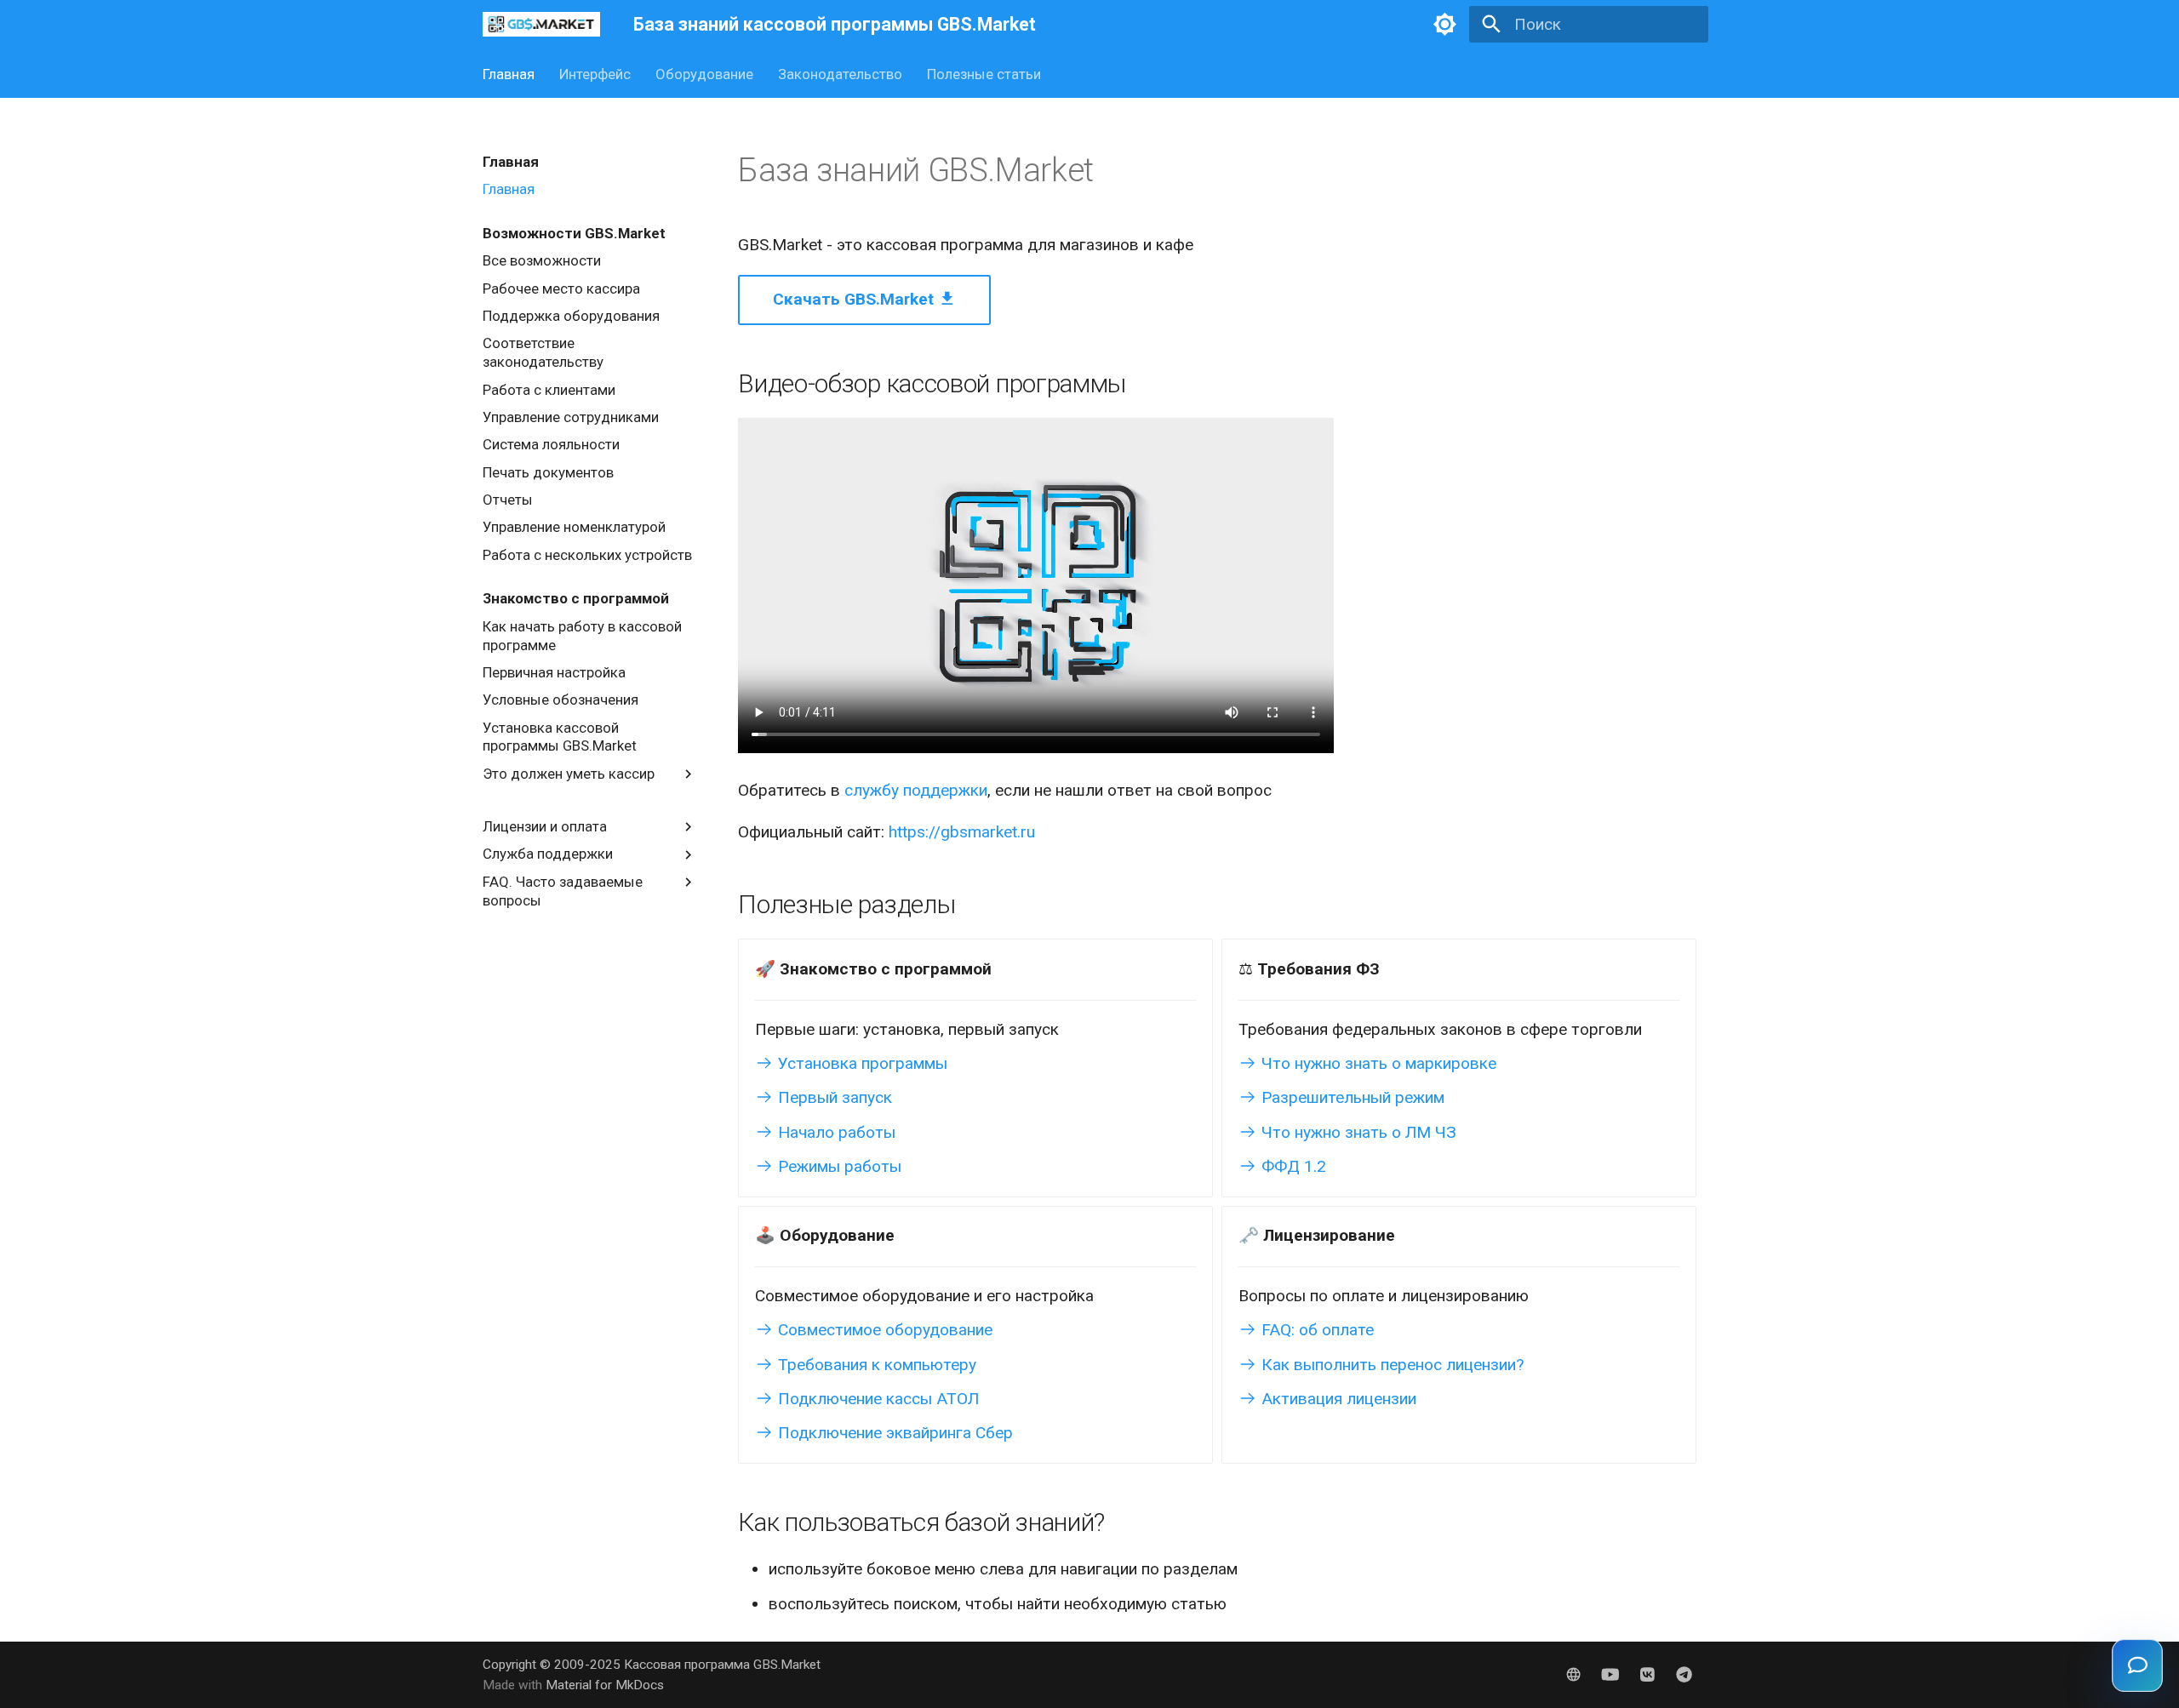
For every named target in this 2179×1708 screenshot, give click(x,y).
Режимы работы (838, 1166)
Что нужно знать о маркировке (1377, 1063)
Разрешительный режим (1351, 1097)
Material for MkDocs (605, 1685)
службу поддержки (916, 790)
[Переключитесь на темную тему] (1445, 25)
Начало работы (835, 1132)
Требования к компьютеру (875, 1365)
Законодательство (840, 74)
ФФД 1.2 (1292, 1166)
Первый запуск (833, 1097)
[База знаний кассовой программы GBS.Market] (542, 25)
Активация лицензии (1337, 1399)
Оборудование (704, 74)
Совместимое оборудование (883, 1330)
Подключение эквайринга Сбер (893, 1433)
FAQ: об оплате (1315, 1330)
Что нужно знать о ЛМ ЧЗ (1357, 1132)
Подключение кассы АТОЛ (876, 1399)
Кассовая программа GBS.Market (722, 1665)
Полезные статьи (983, 74)
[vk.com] (1647, 1674)
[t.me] (1684, 1674)
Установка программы (861, 1063)
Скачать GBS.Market (855, 299)
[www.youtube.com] (1610, 1674)
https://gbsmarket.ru (962, 832)
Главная (509, 74)
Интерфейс (595, 74)
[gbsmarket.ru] (1574, 1674)
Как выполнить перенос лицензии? (1390, 1365)
